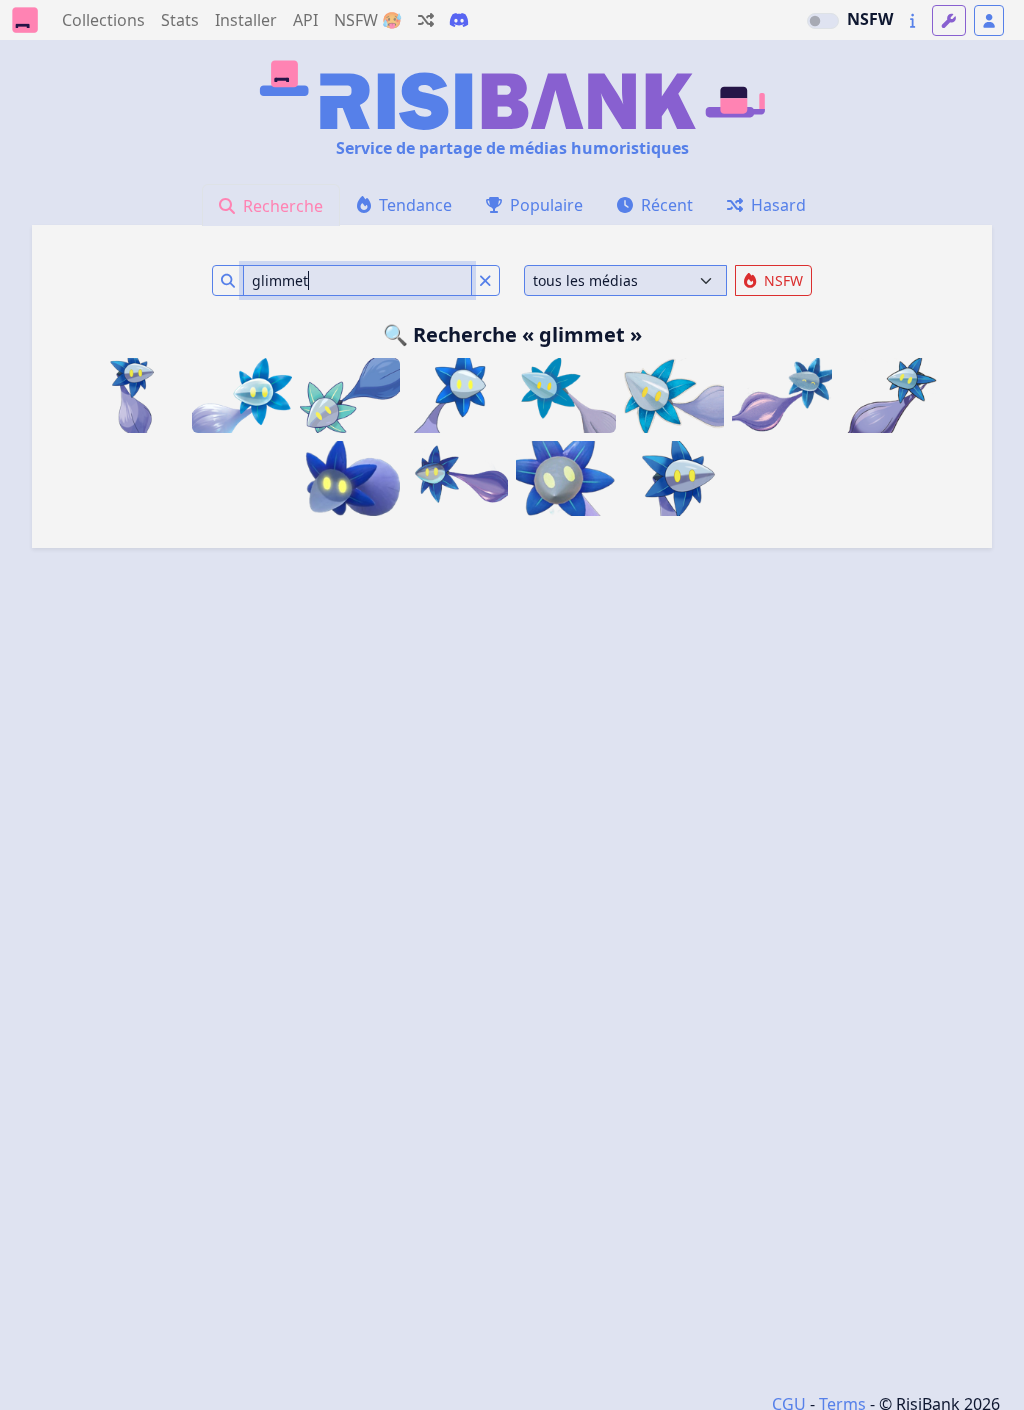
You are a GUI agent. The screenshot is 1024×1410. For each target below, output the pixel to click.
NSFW (870, 19)
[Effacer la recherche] (485, 280)
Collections (103, 20)
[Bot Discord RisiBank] (459, 20)
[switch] (823, 21)
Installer (246, 20)
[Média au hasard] (426, 20)
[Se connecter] (989, 20)
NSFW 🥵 (368, 20)
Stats (180, 20)
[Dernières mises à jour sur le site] (912, 20)
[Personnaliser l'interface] (949, 20)
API (305, 20)
